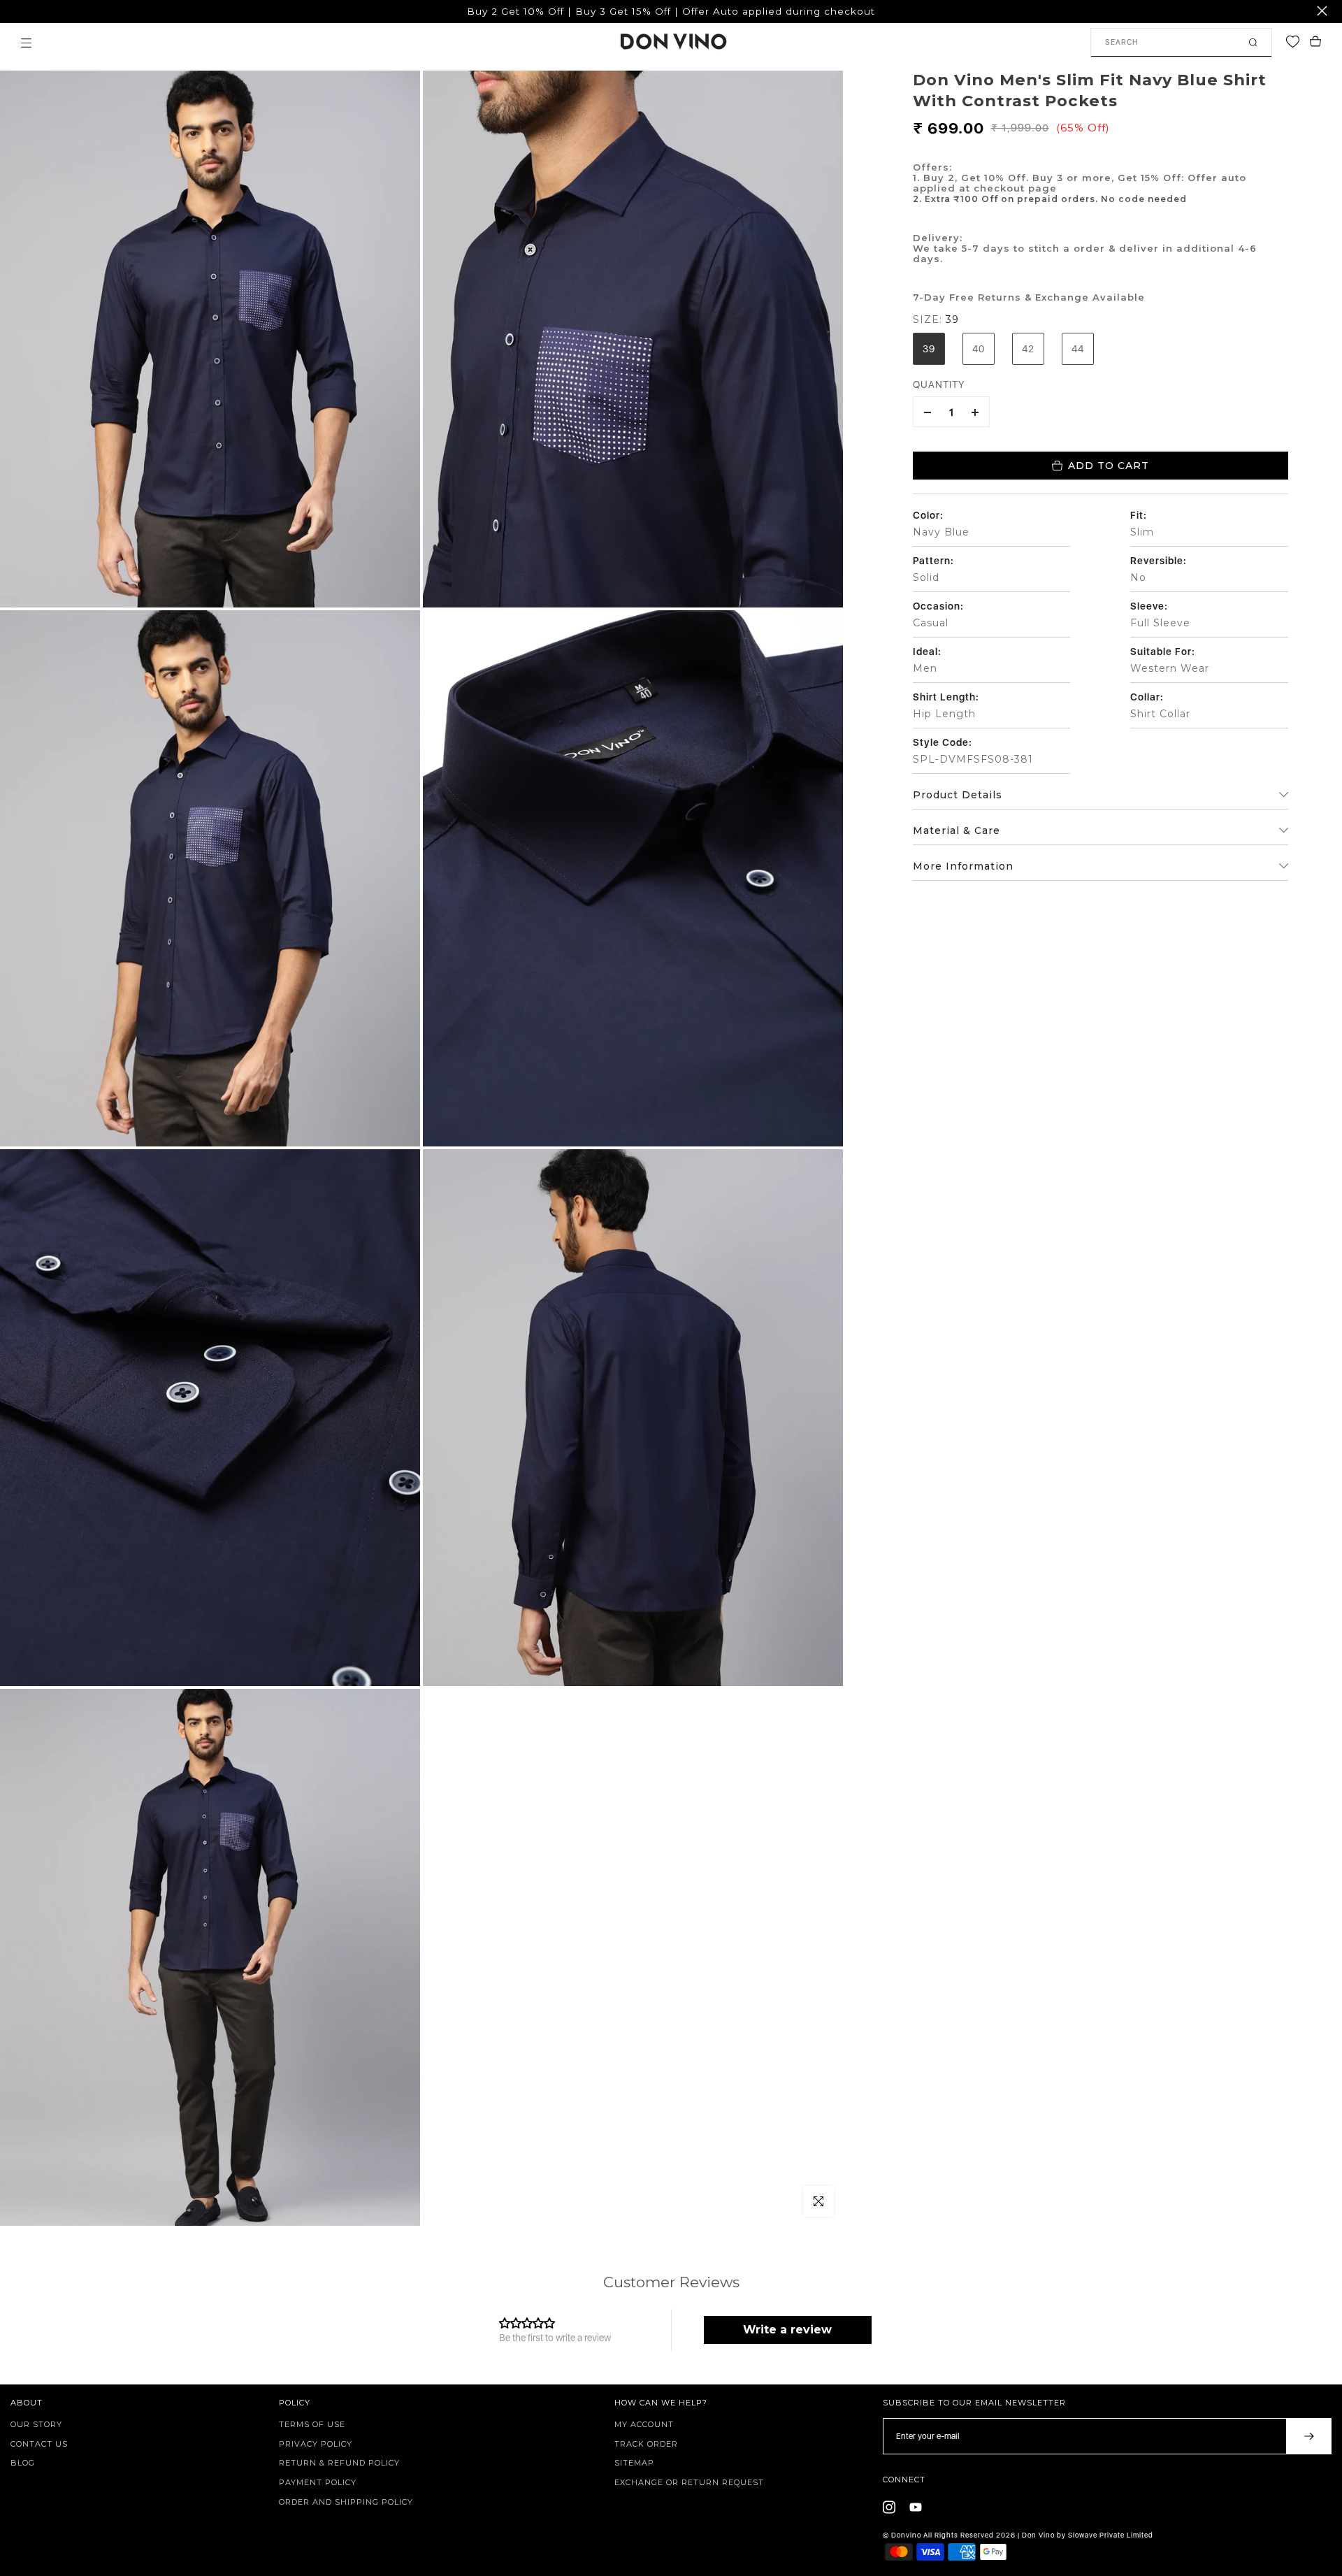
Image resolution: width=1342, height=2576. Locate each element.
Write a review (787, 2330)
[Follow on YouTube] (916, 2507)
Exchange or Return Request (689, 2482)
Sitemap (634, 2463)
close (18, 11)
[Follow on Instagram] (889, 2507)
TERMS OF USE (312, 2424)
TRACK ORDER (646, 2444)
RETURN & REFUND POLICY (339, 2463)
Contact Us (39, 2444)
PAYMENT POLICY (318, 2482)
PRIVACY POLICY (316, 2444)
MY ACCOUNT (644, 2424)
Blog (23, 2463)
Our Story (36, 2424)
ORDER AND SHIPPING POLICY (346, 2502)
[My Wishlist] (1296, 42)
